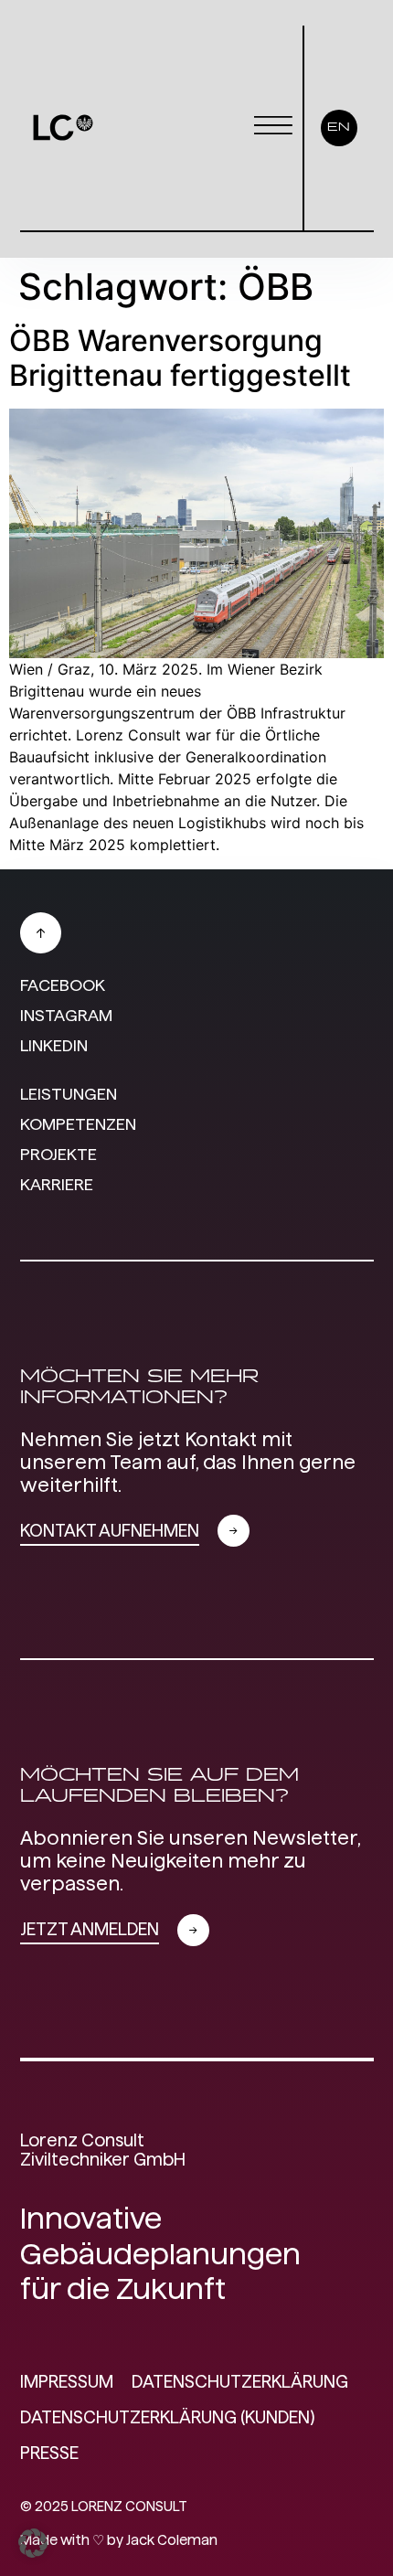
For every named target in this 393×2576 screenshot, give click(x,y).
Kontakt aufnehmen (110, 1531)
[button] (33, 2543)
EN (339, 128)
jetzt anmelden (90, 1929)
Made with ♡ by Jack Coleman (119, 2540)
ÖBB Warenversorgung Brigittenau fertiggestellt (180, 358)
